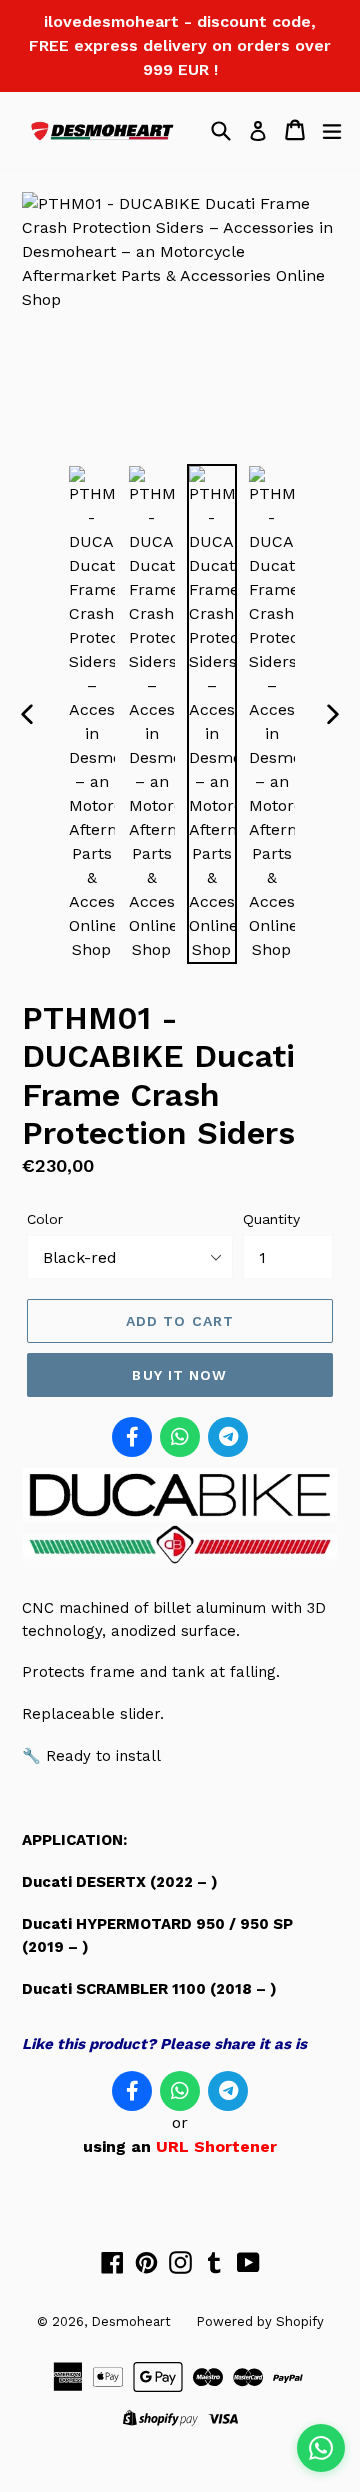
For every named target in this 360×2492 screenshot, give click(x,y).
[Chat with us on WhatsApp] (321, 2448)
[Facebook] (132, 1437)
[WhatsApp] (180, 1437)
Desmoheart (131, 2321)
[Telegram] (228, 1437)
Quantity (271, 1219)
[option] (92, 714)
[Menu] (332, 130)
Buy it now (179, 1375)
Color (45, 1219)
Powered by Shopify (260, 2321)
